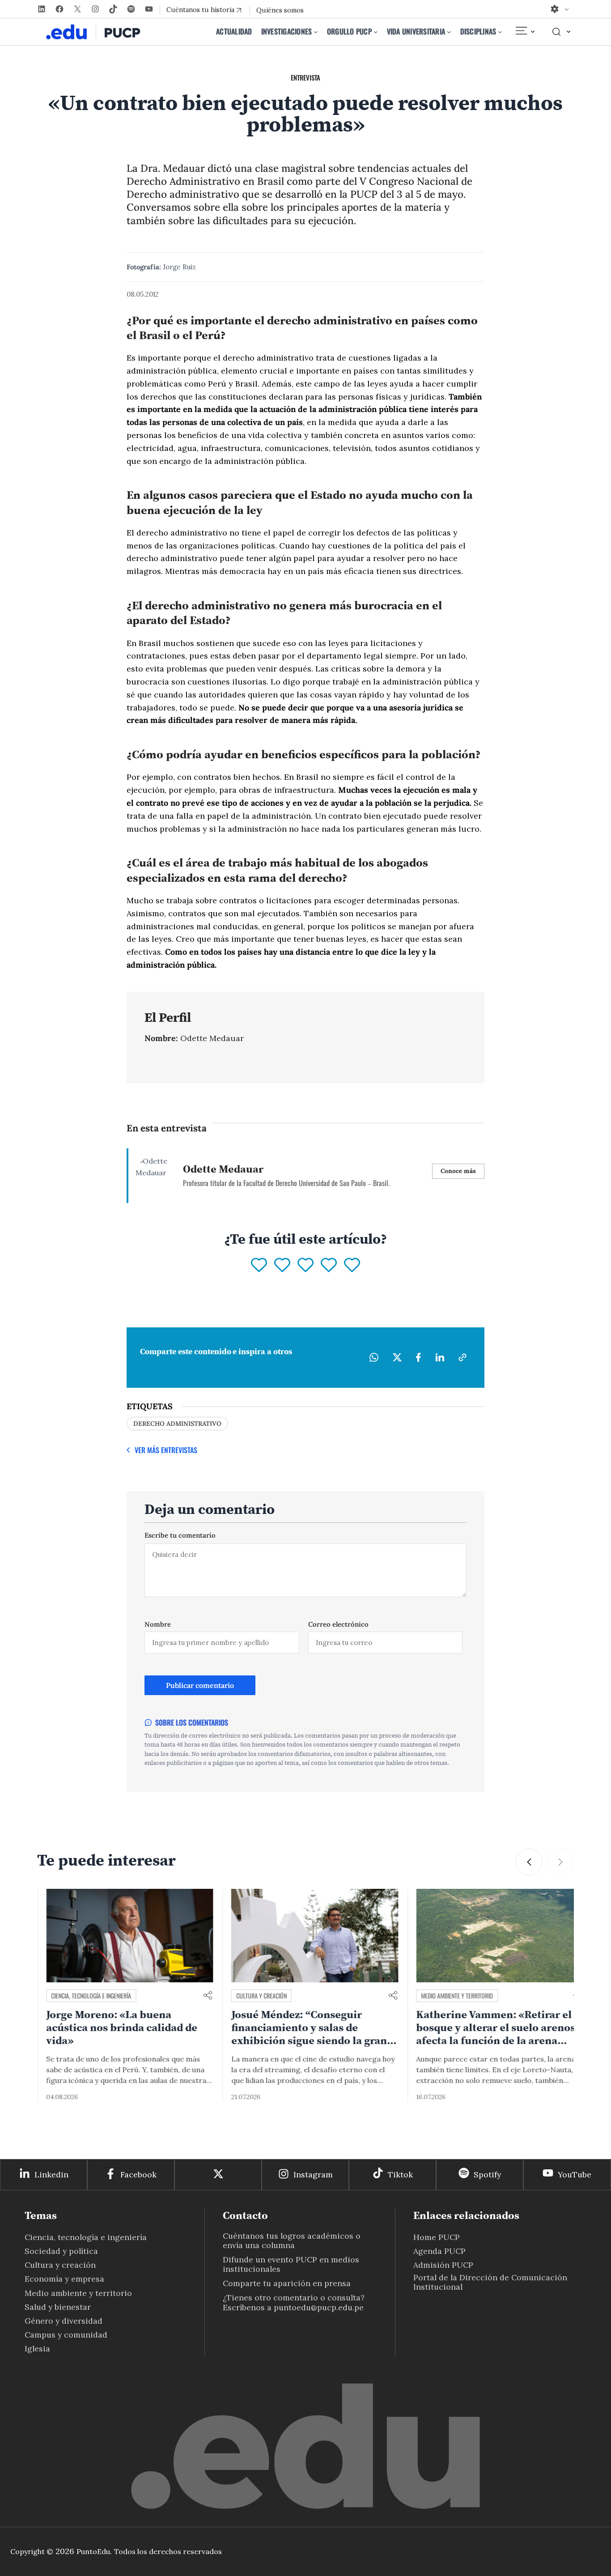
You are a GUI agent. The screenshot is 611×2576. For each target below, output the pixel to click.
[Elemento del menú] (525, 32)
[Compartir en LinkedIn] (440, 1357)
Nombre (158, 1624)
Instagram (313, 2174)
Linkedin (51, 2174)
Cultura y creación (252, 1996)
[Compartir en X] (397, 1357)
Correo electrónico (338, 1624)
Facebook (138, 2174)
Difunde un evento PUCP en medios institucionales (291, 2264)
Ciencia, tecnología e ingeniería (82, 1996)
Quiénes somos (280, 10)
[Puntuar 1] (259, 1266)
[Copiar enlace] (462, 1357)
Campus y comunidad (66, 2335)
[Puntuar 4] (329, 1266)
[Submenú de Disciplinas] (500, 32)
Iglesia (37, 2349)
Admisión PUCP (443, 2265)
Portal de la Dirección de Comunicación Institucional (490, 2282)
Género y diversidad (64, 2321)
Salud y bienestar (58, 2307)
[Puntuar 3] (305, 1266)
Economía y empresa (64, 2279)
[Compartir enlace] (199, 1996)
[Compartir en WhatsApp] (374, 1357)
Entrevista (305, 77)
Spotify (487, 2174)
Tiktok (400, 2174)
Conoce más (458, 1171)
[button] (529, 1862)
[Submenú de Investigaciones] (316, 32)
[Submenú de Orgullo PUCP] (376, 32)
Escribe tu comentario (180, 1535)
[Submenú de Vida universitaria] (449, 32)
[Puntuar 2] (282, 1266)
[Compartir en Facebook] (418, 1357)
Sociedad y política (61, 2251)
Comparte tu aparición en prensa (287, 2283)
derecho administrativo (177, 1424)
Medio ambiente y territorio (448, 1996)
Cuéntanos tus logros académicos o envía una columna (292, 2240)
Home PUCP (437, 2237)
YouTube (575, 2174)
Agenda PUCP (439, 2251)
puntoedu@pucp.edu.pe (319, 2307)
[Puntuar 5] (352, 1266)
